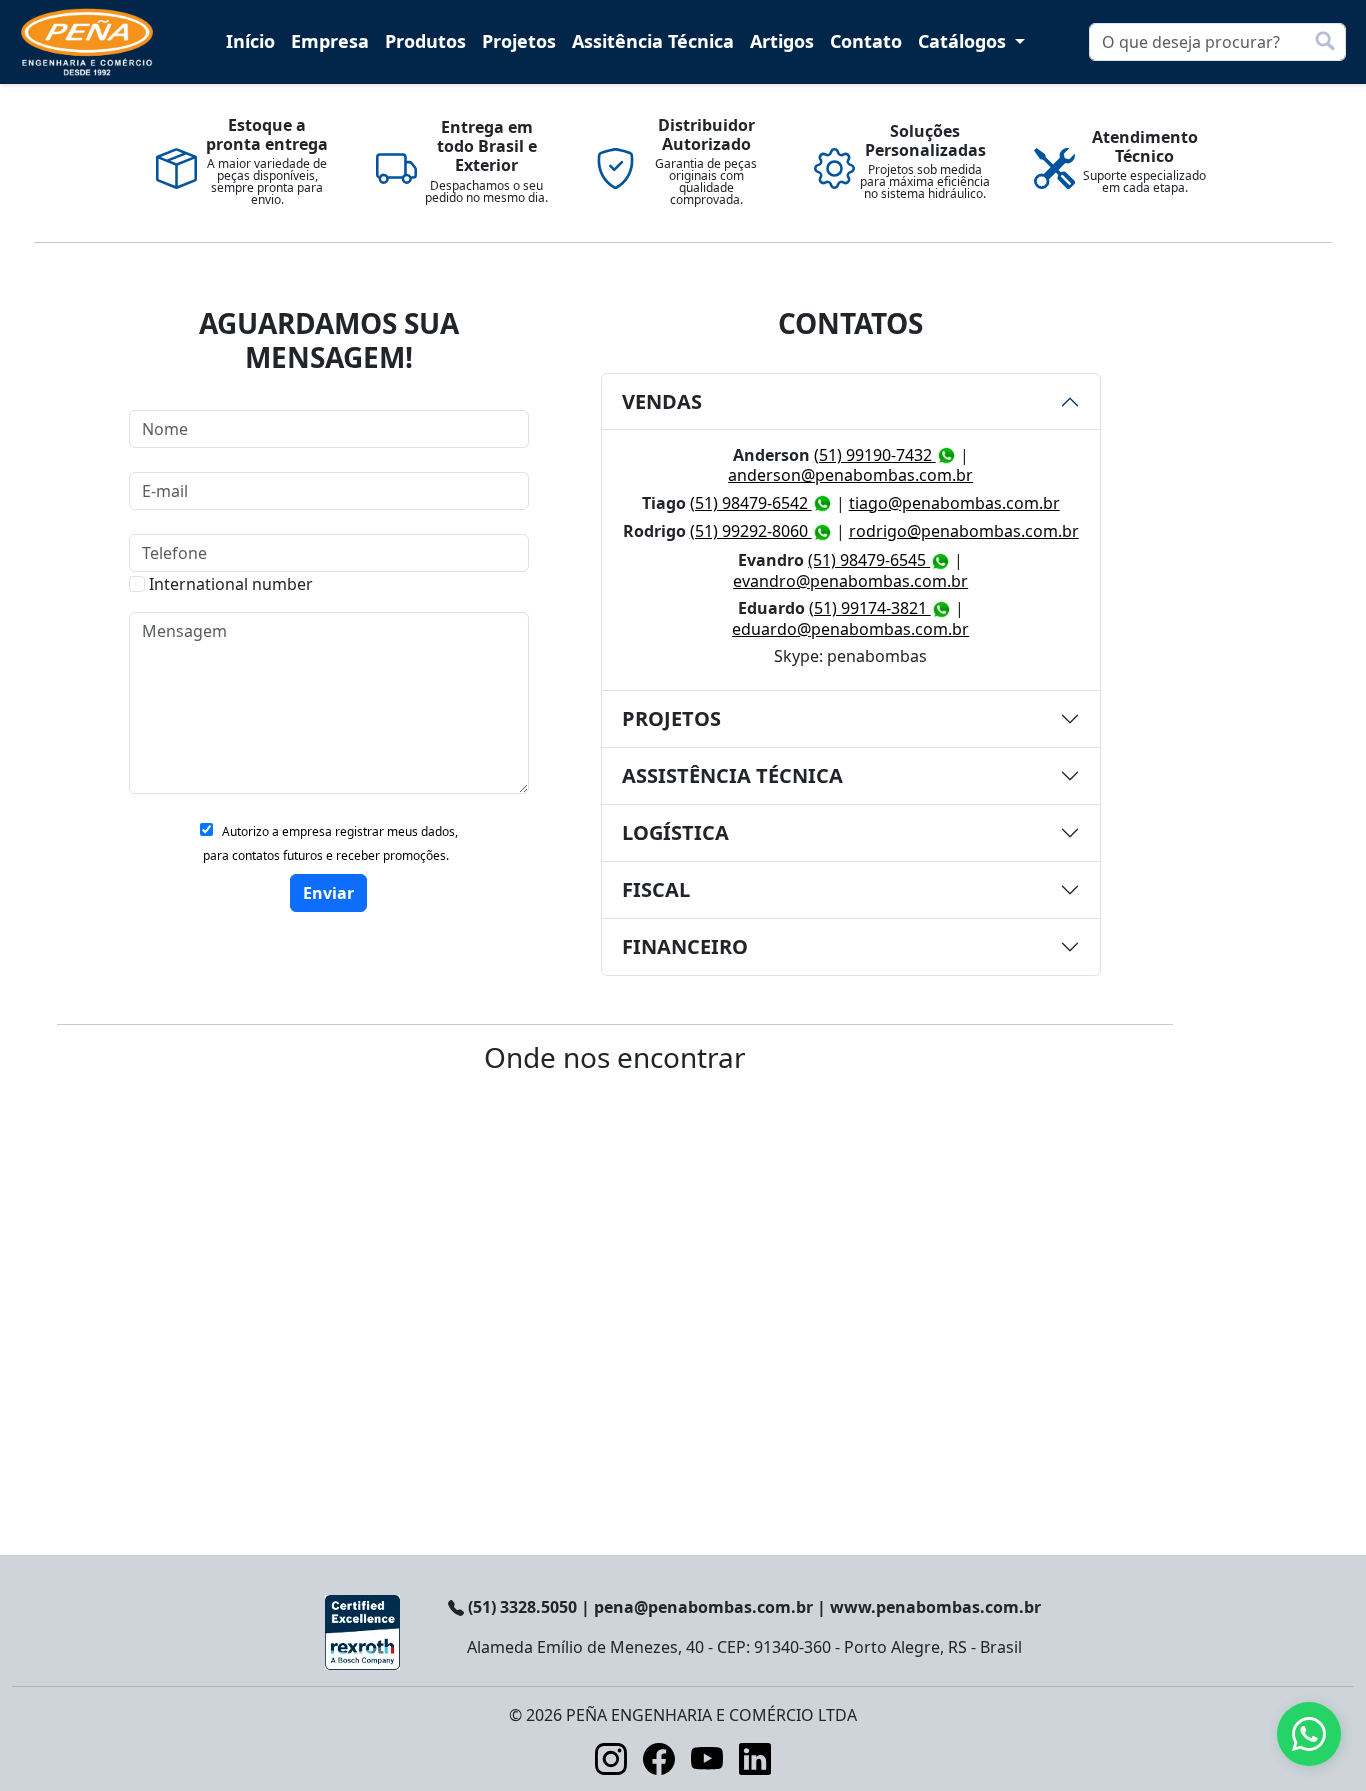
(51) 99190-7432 (875, 455)
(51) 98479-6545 (869, 560)
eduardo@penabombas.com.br (850, 629)
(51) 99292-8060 (751, 531)
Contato (866, 41)
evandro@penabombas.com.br (850, 581)
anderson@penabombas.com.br (850, 475)
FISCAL (656, 889)
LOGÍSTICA (675, 832)
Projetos (519, 41)
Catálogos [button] (964, 41)
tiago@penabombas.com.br (954, 503)
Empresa (330, 41)
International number (231, 584)
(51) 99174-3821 (870, 608)
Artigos (782, 41)
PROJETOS (671, 718)
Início (250, 41)
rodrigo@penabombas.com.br (964, 531)
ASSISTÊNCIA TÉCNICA (732, 775)
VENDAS (662, 401)
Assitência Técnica (653, 41)
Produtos (425, 41)
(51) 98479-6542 (751, 503)
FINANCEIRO (685, 946)
